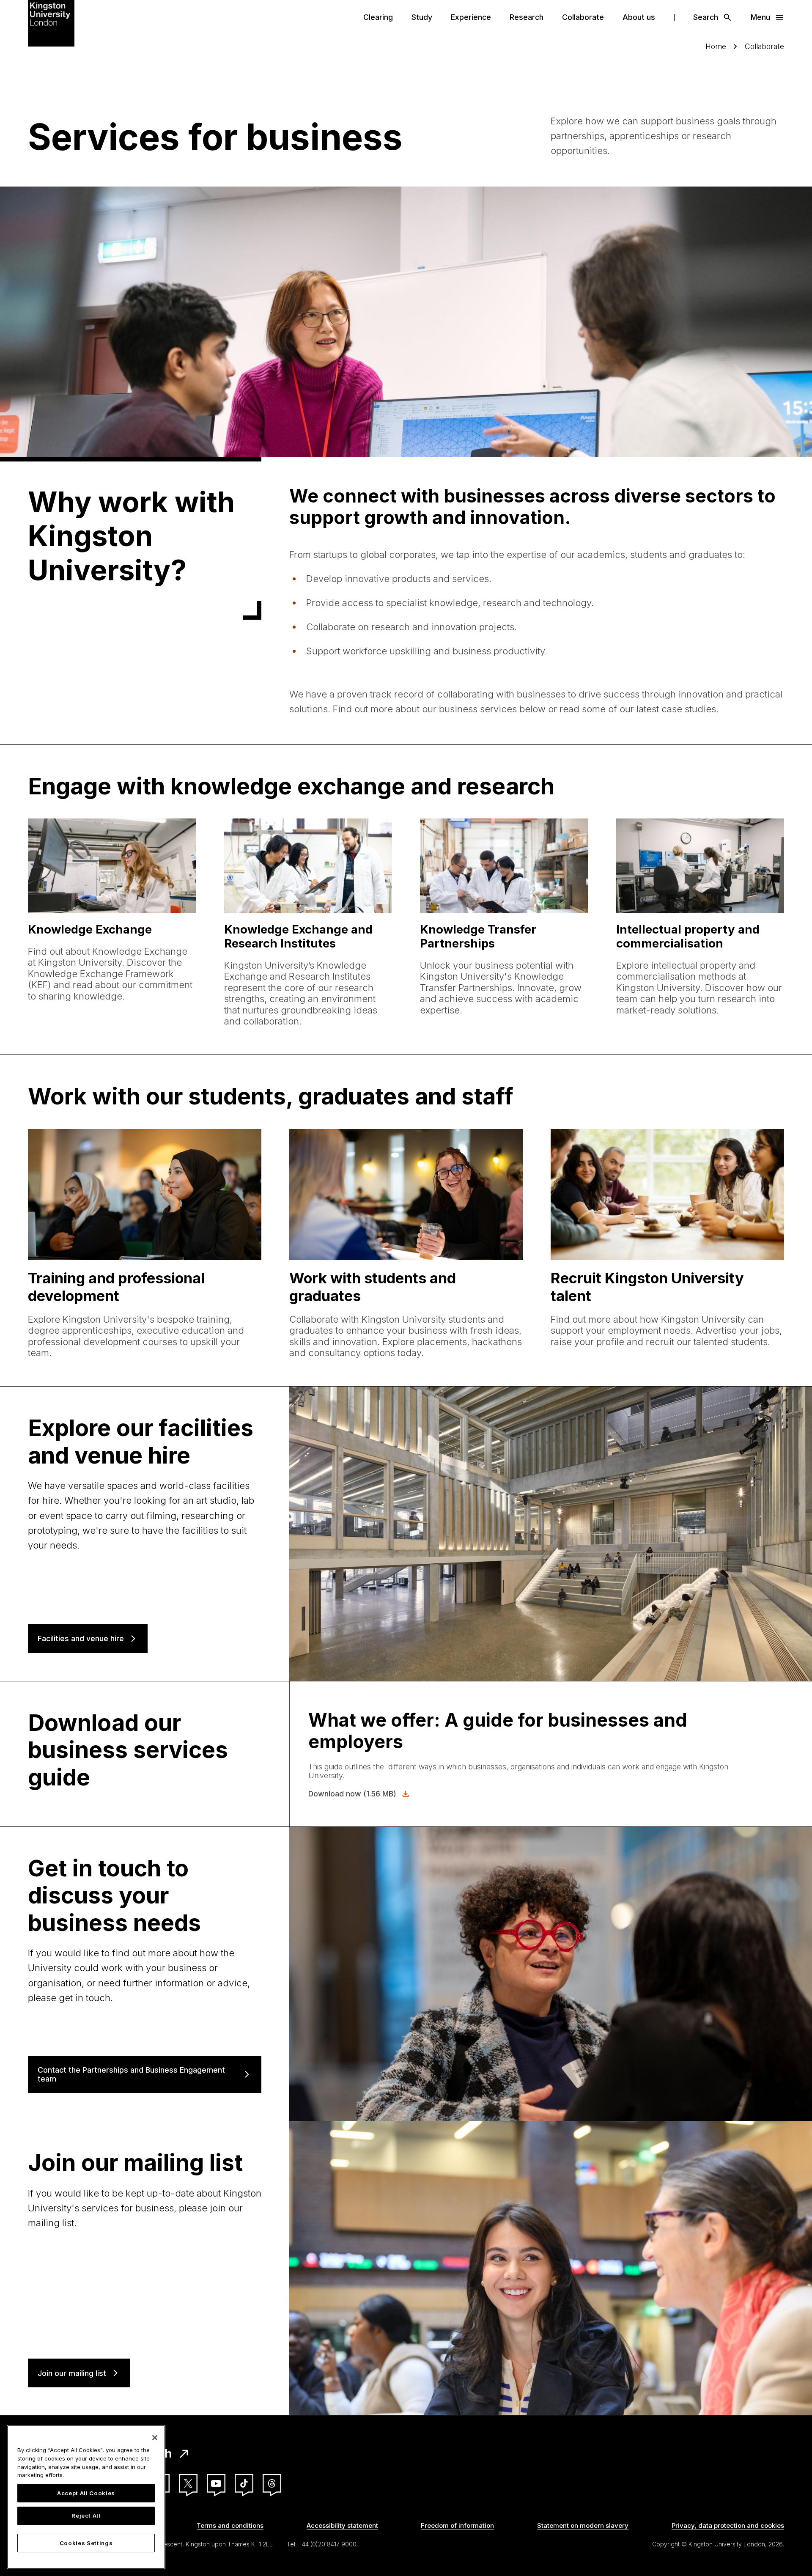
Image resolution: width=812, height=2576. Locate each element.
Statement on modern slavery (583, 2525)
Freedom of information (457, 2525)
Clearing (378, 17)
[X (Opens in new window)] (188, 2483)
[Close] (155, 2438)
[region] (86, 2497)
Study (422, 17)
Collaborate (583, 17)
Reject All (86, 2516)
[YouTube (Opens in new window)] (216, 2483)
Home (716, 46)
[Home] (51, 22)
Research (527, 17)
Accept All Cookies (86, 2493)
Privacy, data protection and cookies (728, 2525)
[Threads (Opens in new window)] (272, 2483)
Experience (471, 17)
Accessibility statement (342, 2525)
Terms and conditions (230, 2525)
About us (639, 17)
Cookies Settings (86, 2543)
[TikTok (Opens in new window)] (244, 2483)
